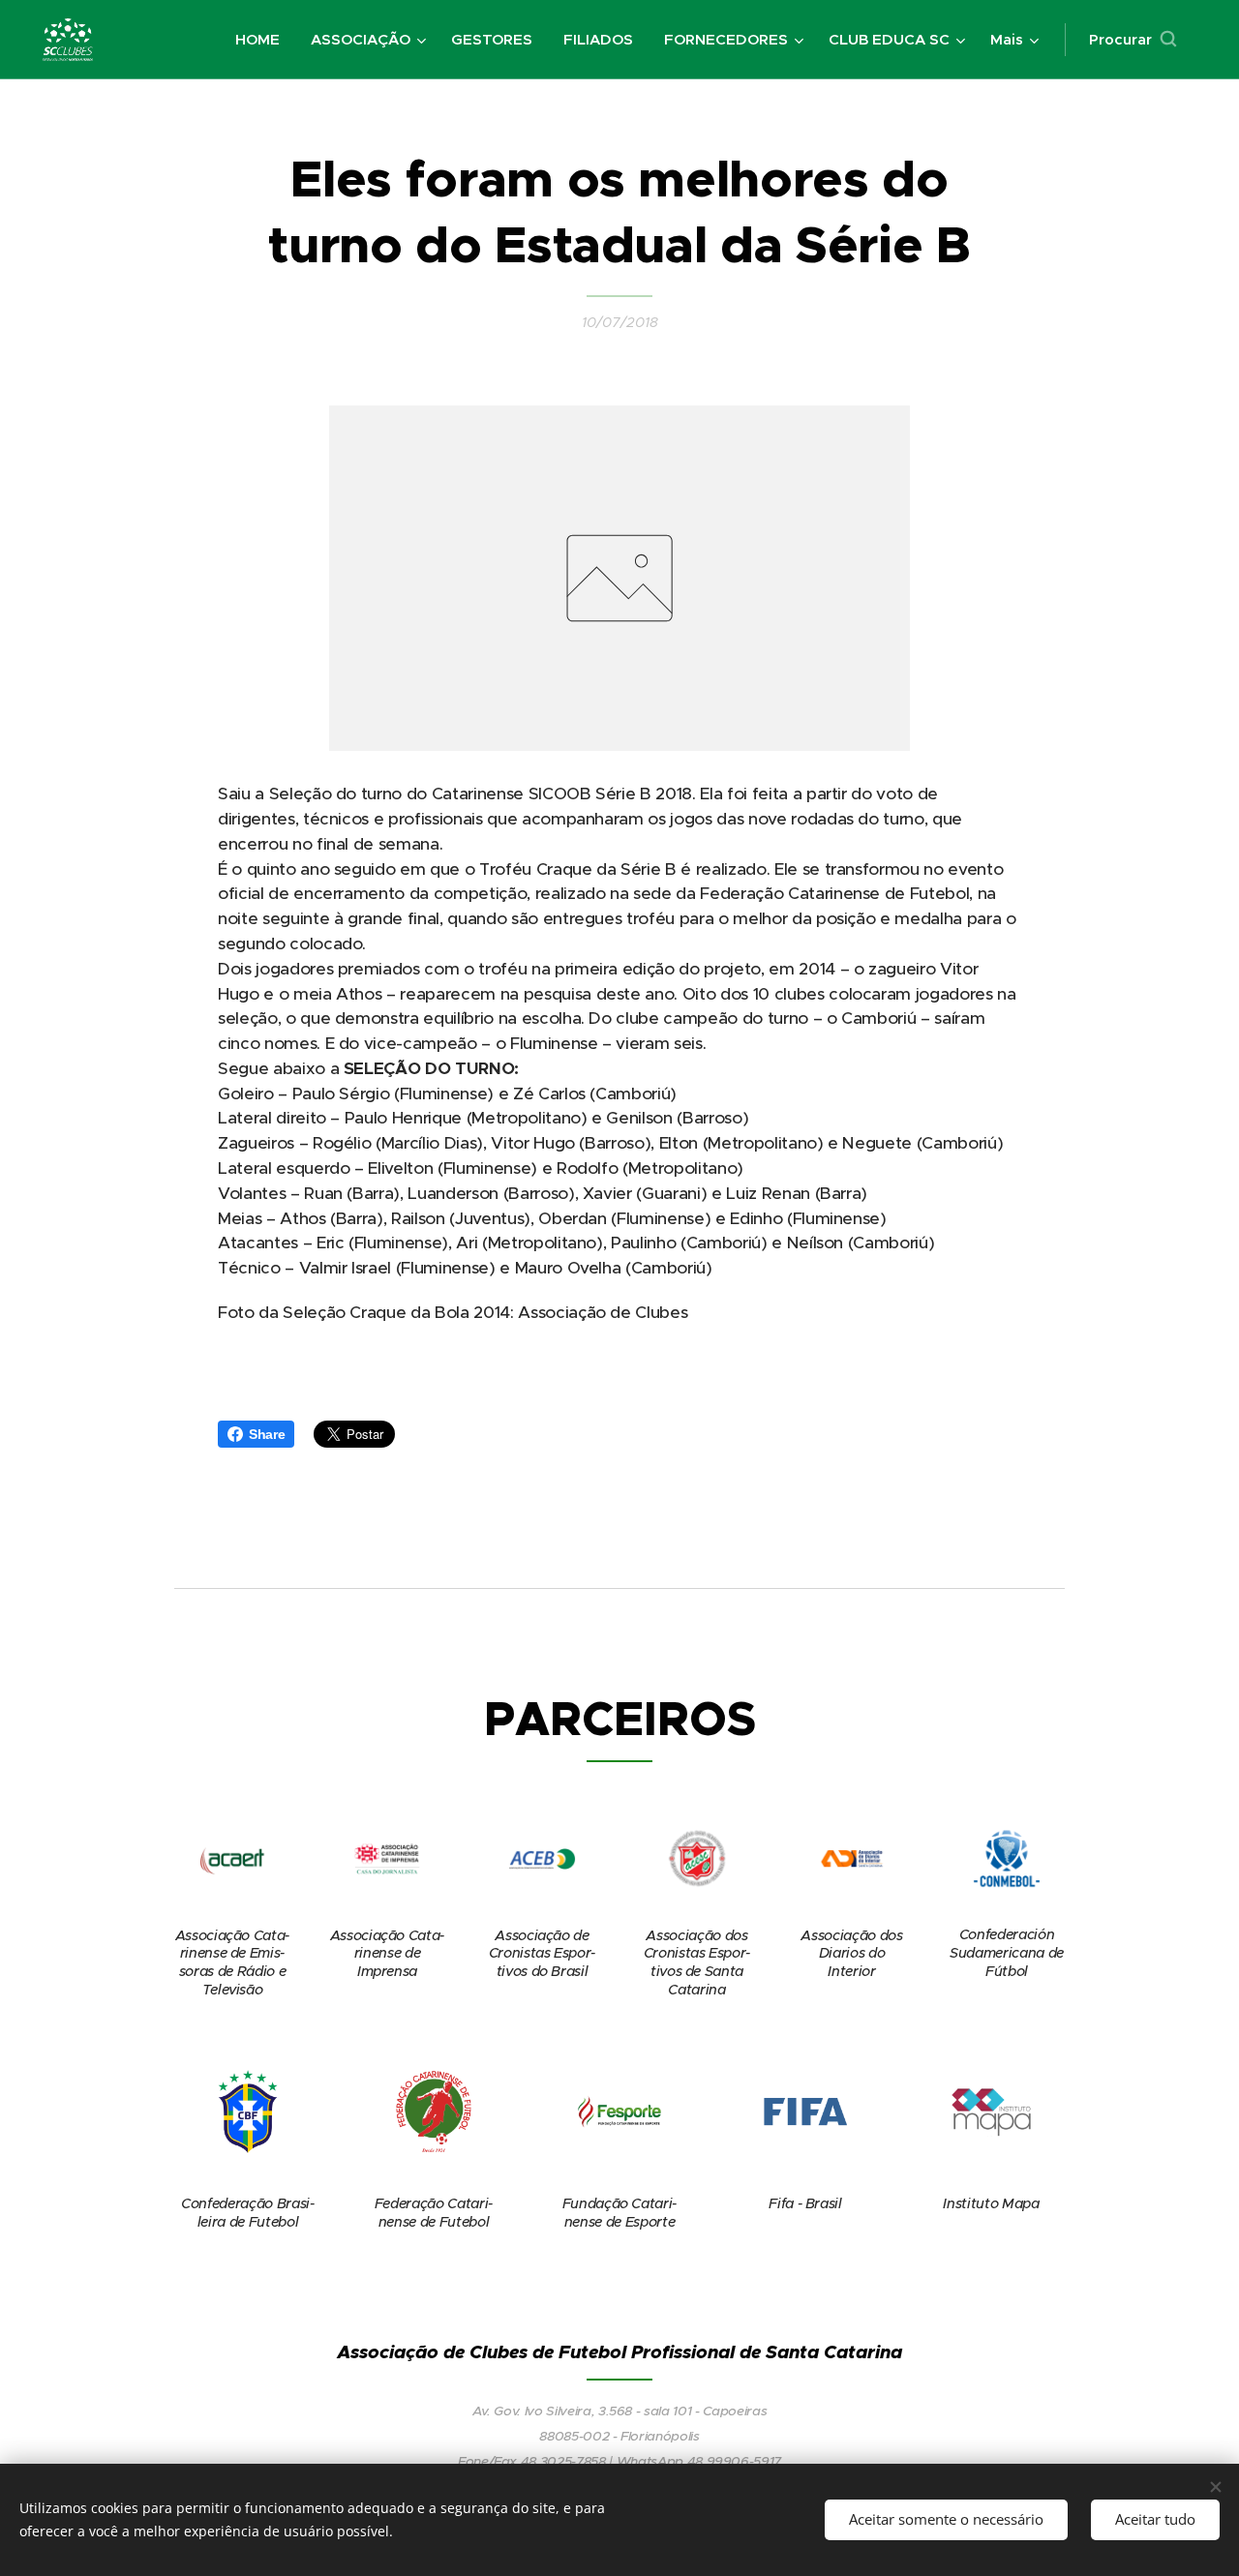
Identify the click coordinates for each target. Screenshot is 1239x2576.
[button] (1133, 40)
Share (267, 1434)
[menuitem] (263, 40)
